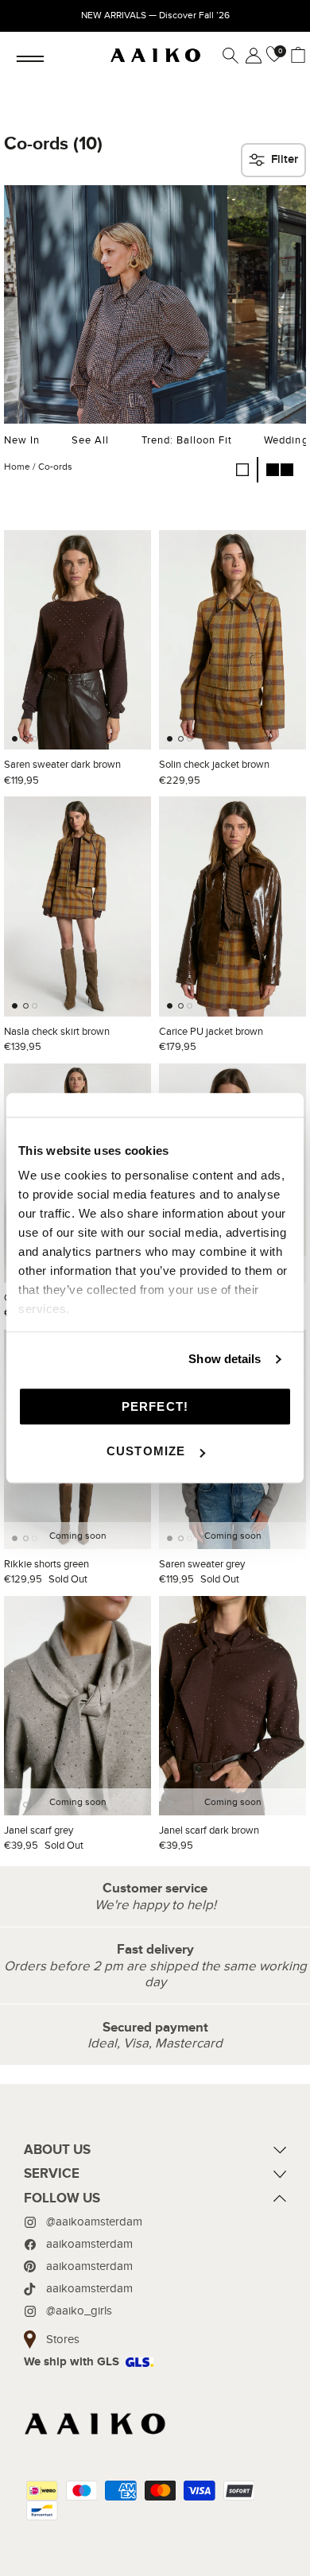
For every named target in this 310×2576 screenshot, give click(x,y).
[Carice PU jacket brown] (232, 906)
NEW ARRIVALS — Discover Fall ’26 (155, 15)
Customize (146, 1451)
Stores (63, 2339)
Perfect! (155, 1406)
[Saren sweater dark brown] (77, 640)
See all (90, 440)
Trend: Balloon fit (187, 440)
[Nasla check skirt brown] (77, 906)
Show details (225, 1359)
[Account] (250, 56)
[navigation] (155, 2154)
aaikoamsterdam (89, 2244)
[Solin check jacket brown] (232, 640)
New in (22, 440)
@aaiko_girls (79, 2311)
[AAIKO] (155, 56)
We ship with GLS (72, 2362)
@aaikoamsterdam (94, 2222)
